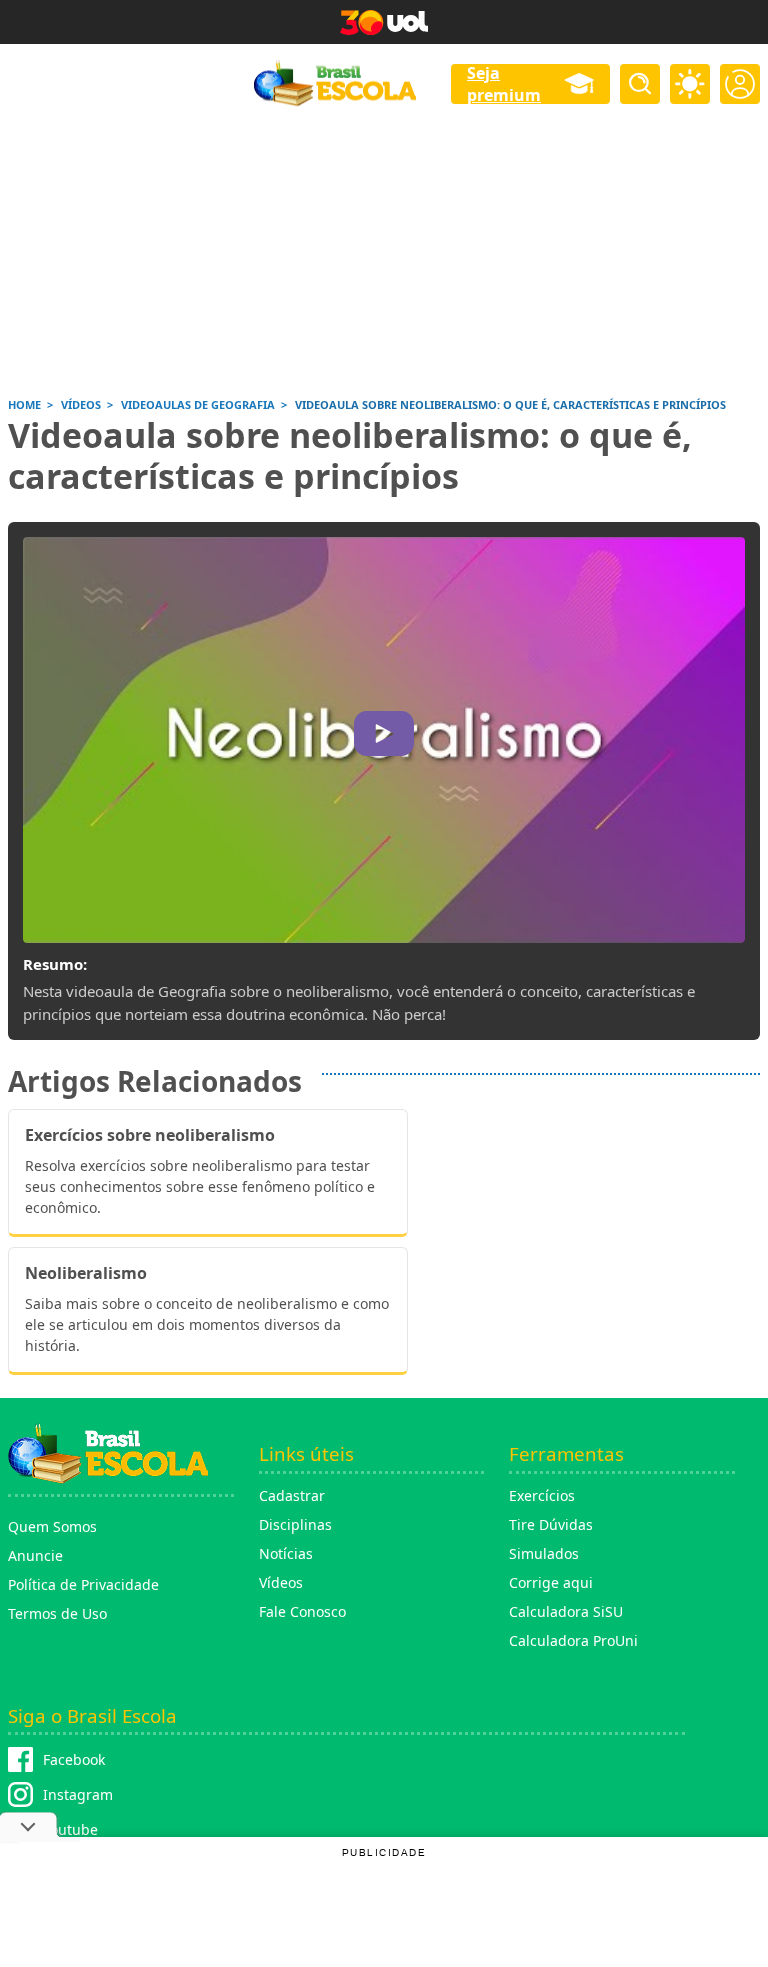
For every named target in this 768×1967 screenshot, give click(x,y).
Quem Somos (52, 1526)
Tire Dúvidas (551, 1524)
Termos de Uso (57, 1613)
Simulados (544, 1553)
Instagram (78, 1794)
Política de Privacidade (83, 1584)
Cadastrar (292, 1495)
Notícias (286, 1553)
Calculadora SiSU (566, 1611)
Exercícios (542, 1495)
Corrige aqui (551, 1582)
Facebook (74, 1759)
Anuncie (35, 1555)
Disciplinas (295, 1524)
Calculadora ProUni (573, 1640)
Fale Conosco (302, 1611)
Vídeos (281, 1582)
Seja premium (504, 84)
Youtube (70, 1829)
